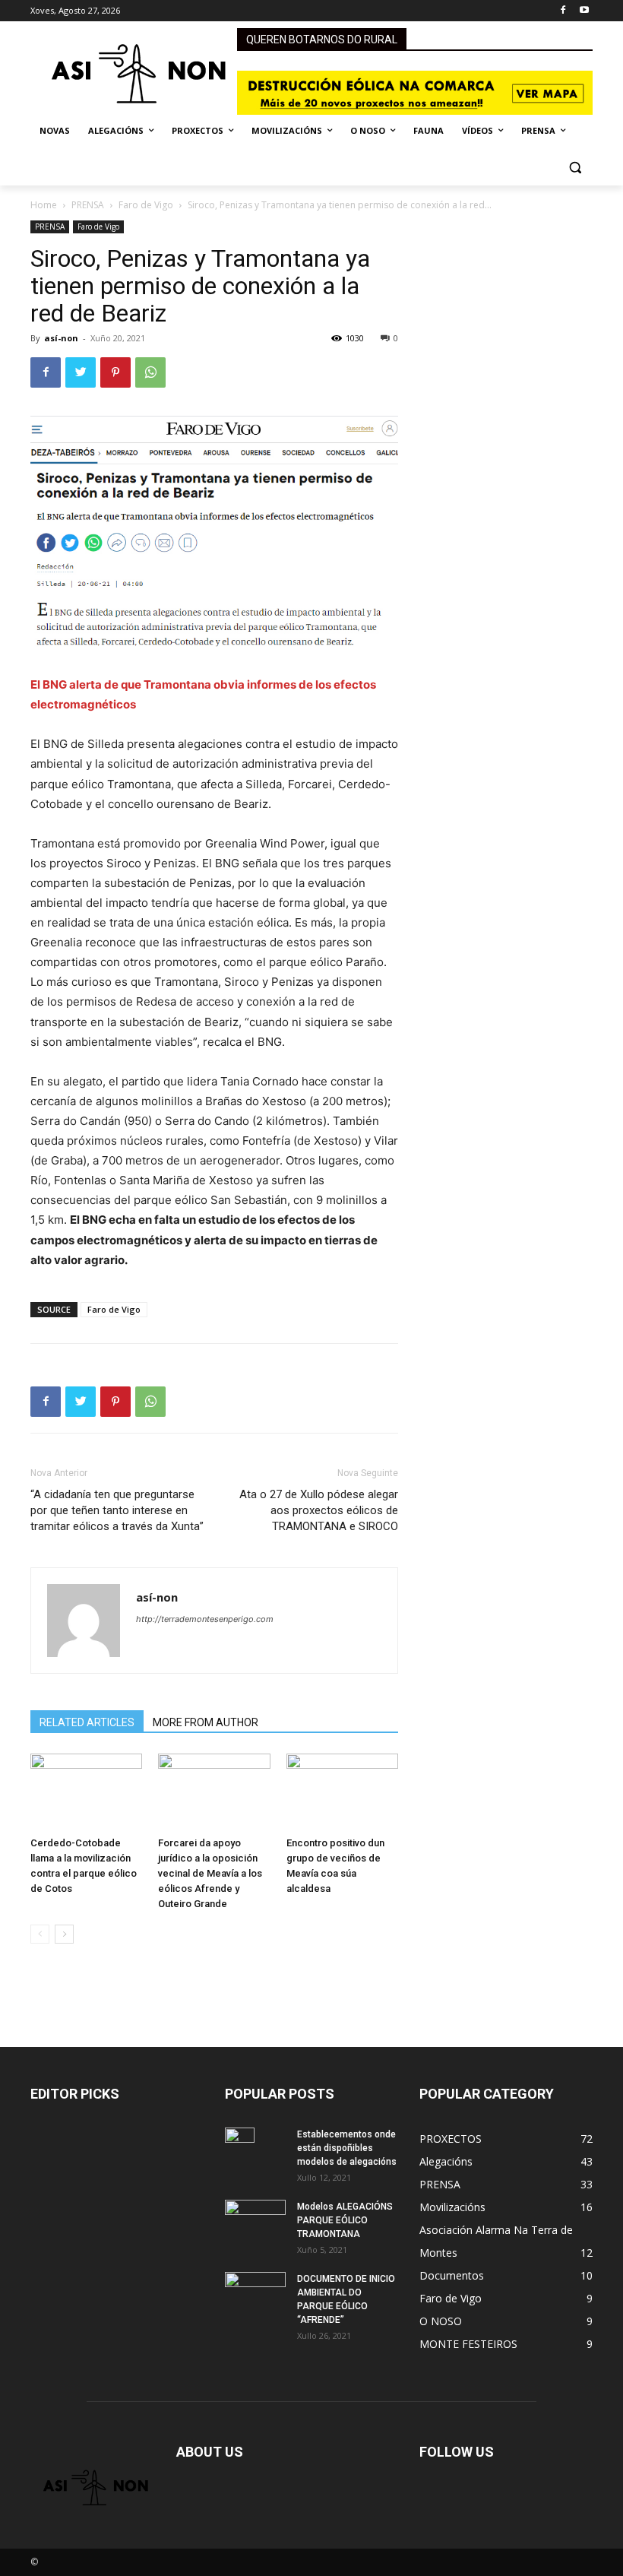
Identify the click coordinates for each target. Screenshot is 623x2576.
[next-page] (64, 1934)
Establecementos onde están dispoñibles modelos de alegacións (347, 2148)
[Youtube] (584, 11)
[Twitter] (81, 372)
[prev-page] (40, 1934)
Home (44, 205)
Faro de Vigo (146, 205)
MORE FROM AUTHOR (206, 1722)
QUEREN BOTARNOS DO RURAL (322, 40)
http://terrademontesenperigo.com (205, 1619)
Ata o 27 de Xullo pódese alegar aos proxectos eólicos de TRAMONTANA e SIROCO (319, 1510)
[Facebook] (563, 11)
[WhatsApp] (150, 372)
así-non (61, 338)
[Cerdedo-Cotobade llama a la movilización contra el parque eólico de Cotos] (86, 1792)
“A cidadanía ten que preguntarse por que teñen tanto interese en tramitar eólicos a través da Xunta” (117, 1510)
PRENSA (88, 205)
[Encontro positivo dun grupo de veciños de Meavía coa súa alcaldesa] (342, 1792)
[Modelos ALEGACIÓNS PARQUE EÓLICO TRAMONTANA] (255, 2220)
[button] (575, 168)
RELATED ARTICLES (87, 1722)
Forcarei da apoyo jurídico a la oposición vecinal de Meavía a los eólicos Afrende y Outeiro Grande (210, 1873)
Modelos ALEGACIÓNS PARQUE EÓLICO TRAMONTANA (345, 2220)
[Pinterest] (115, 372)
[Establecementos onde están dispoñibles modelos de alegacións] (255, 2154)
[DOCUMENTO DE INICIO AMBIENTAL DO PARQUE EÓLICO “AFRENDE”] (255, 2297)
